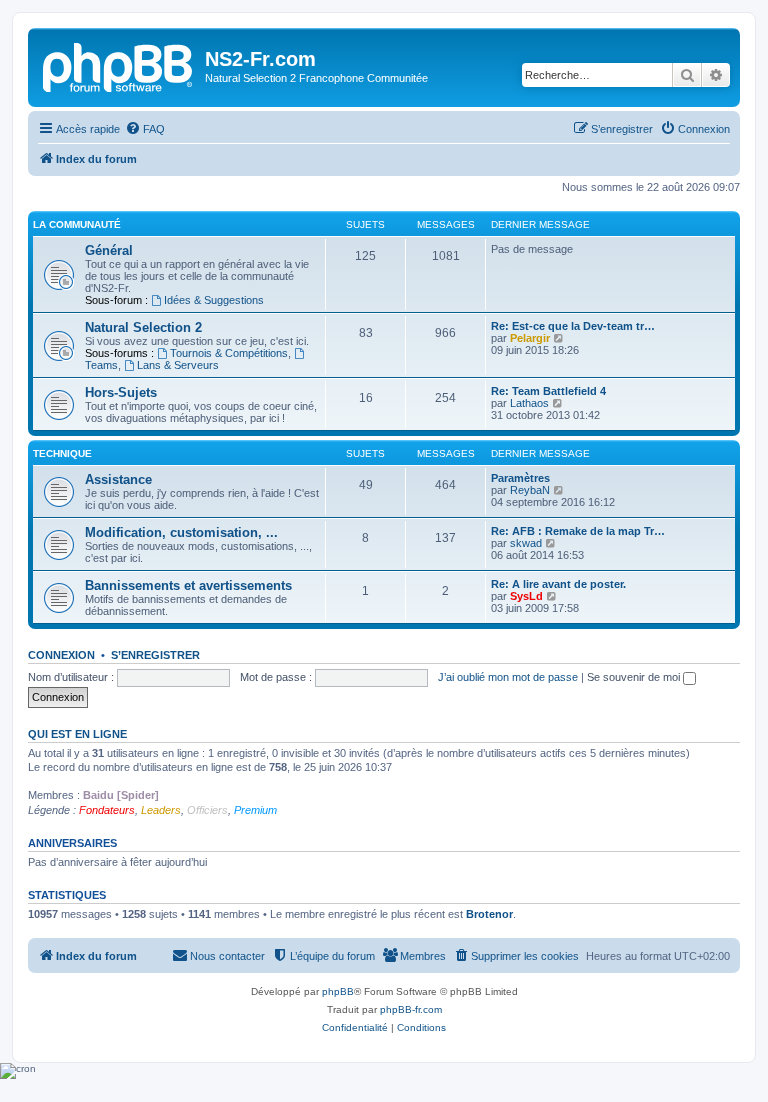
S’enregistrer (155, 655)
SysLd (526, 596)
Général (109, 250)
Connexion (61, 655)
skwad (526, 543)
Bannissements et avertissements (188, 585)
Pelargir (530, 338)
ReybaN (530, 490)
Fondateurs (107, 810)
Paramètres (520, 478)
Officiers (207, 810)
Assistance (118, 479)
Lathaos (529, 403)
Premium (255, 810)
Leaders (161, 810)
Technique (62, 453)
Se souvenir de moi (635, 677)
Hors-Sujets (121, 392)
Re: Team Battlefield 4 (548, 391)
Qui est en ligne (77, 734)
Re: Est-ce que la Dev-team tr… (573, 326)
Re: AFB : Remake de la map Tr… (578, 531)
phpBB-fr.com (411, 1009)
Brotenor (489, 914)
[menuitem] (145, 129)
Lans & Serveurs (178, 365)
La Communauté (77, 224)
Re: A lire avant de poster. (558, 584)
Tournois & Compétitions (229, 353)
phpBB (338, 991)
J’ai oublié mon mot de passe (508, 677)
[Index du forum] (119, 65)
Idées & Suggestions (214, 300)
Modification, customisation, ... (181, 532)
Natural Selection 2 (143, 327)
